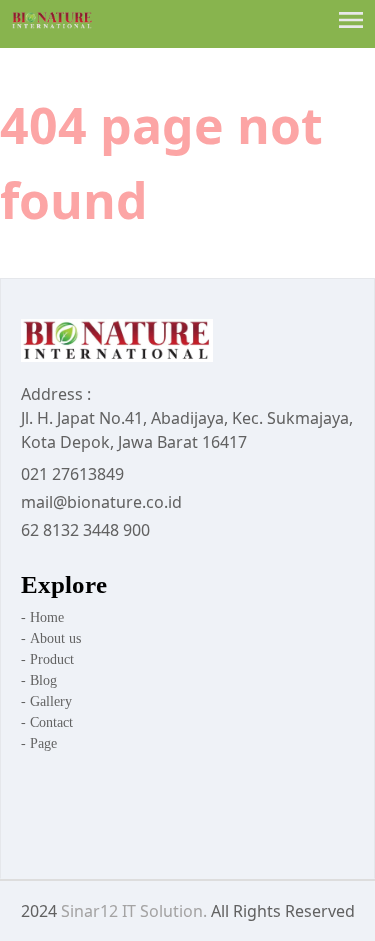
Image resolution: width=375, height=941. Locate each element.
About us (51, 638)
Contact (51, 722)
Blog (43, 680)
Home (42, 617)
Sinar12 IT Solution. (134, 911)
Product (52, 659)
